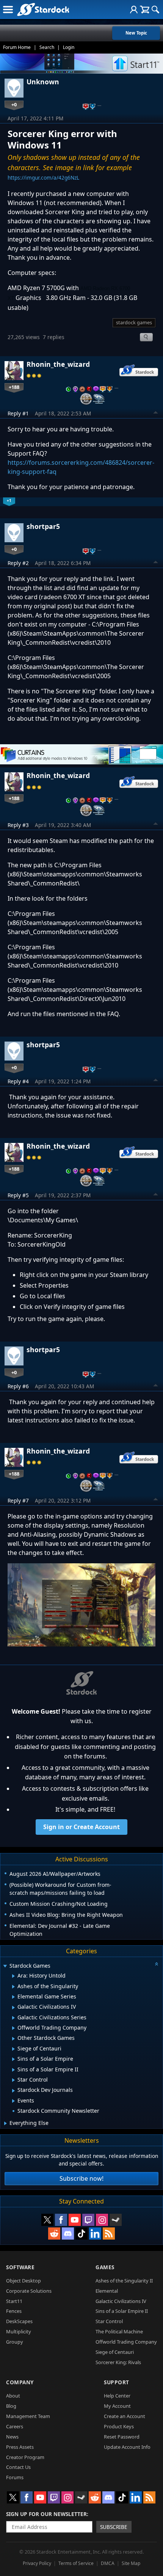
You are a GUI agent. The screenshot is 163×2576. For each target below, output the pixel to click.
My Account (117, 2406)
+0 (14, 104)
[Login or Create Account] (134, 9)
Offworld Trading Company (126, 2342)
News (12, 2437)
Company (20, 2382)
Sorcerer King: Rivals (118, 2362)
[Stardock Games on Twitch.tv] (88, 2220)
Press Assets (20, 2447)
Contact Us (18, 2467)
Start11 (14, 2301)
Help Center (117, 2396)
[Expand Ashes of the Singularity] (13, 1987)
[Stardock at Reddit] (54, 2233)
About (13, 2396)
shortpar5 (43, 526)
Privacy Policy (37, 2563)
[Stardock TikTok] (81, 2233)
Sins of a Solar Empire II (122, 2311)
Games (105, 2267)
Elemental (107, 2291)
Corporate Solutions (29, 2291)
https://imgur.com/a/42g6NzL (43, 178)
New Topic (136, 33)
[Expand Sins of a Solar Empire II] (13, 2070)
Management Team (28, 2416)
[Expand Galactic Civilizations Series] (13, 2018)
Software (20, 2267)
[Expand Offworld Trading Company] (13, 2028)
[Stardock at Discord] (68, 2233)
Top (156, 414)
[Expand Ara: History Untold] (13, 1976)
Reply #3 (18, 825)
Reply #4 (18, 1081)
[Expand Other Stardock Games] (13, 2039)
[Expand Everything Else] (5, 2123)
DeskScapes (19, 2321)
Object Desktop (24, 2281)
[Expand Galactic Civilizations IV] (13, 2008)
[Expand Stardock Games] (5, 1966)
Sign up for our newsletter (46, 2514)
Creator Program (25, 2457)
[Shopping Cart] (145, 9)
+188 (14, 387)
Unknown (43, 82)
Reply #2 (18, 563)
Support (117, 2382)
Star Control (109, 2321)
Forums (15, 2477)
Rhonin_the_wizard (58, 364)
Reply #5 (18, 1195)
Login (69, 47)
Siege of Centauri (115, 2352)
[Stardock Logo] (43, 9)
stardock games (134, 322)
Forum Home (17, 47)
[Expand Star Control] (13, 2080)
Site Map (131, 2563)
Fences (14, 2311)
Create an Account (125, 2416)
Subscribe (114, 2527)
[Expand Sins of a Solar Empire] (13, 2059)
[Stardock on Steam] (116, 2220)
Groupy (15, 2342)
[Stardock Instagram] (102, 2220)
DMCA (108, 2563)
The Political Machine (119, 2331)
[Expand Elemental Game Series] (13, 1997)
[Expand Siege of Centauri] (13, 2049)
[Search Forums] (155, 9)
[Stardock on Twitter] (47, 2220)
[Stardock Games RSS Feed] (109, 2233)
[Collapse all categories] (157, 1964)
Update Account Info (127, 2447)
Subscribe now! (81, 2178)
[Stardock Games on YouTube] (75, 2220)
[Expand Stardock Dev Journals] (13, 2091)
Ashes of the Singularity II (124, 2281)
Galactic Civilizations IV (121, 2301)
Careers (15, 2426)
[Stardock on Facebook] (61, 2220)
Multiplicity (19, 2331)
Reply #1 (18, 413)
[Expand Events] (13, 2101)
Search (47, 47)
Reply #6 (18, 1386)
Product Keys (119, 2426)
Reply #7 (18, 1500)
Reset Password (122, 2437)
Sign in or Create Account (81, 1827)
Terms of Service (76, 2563)
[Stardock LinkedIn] (95, 2233)
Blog (11, 2406)
